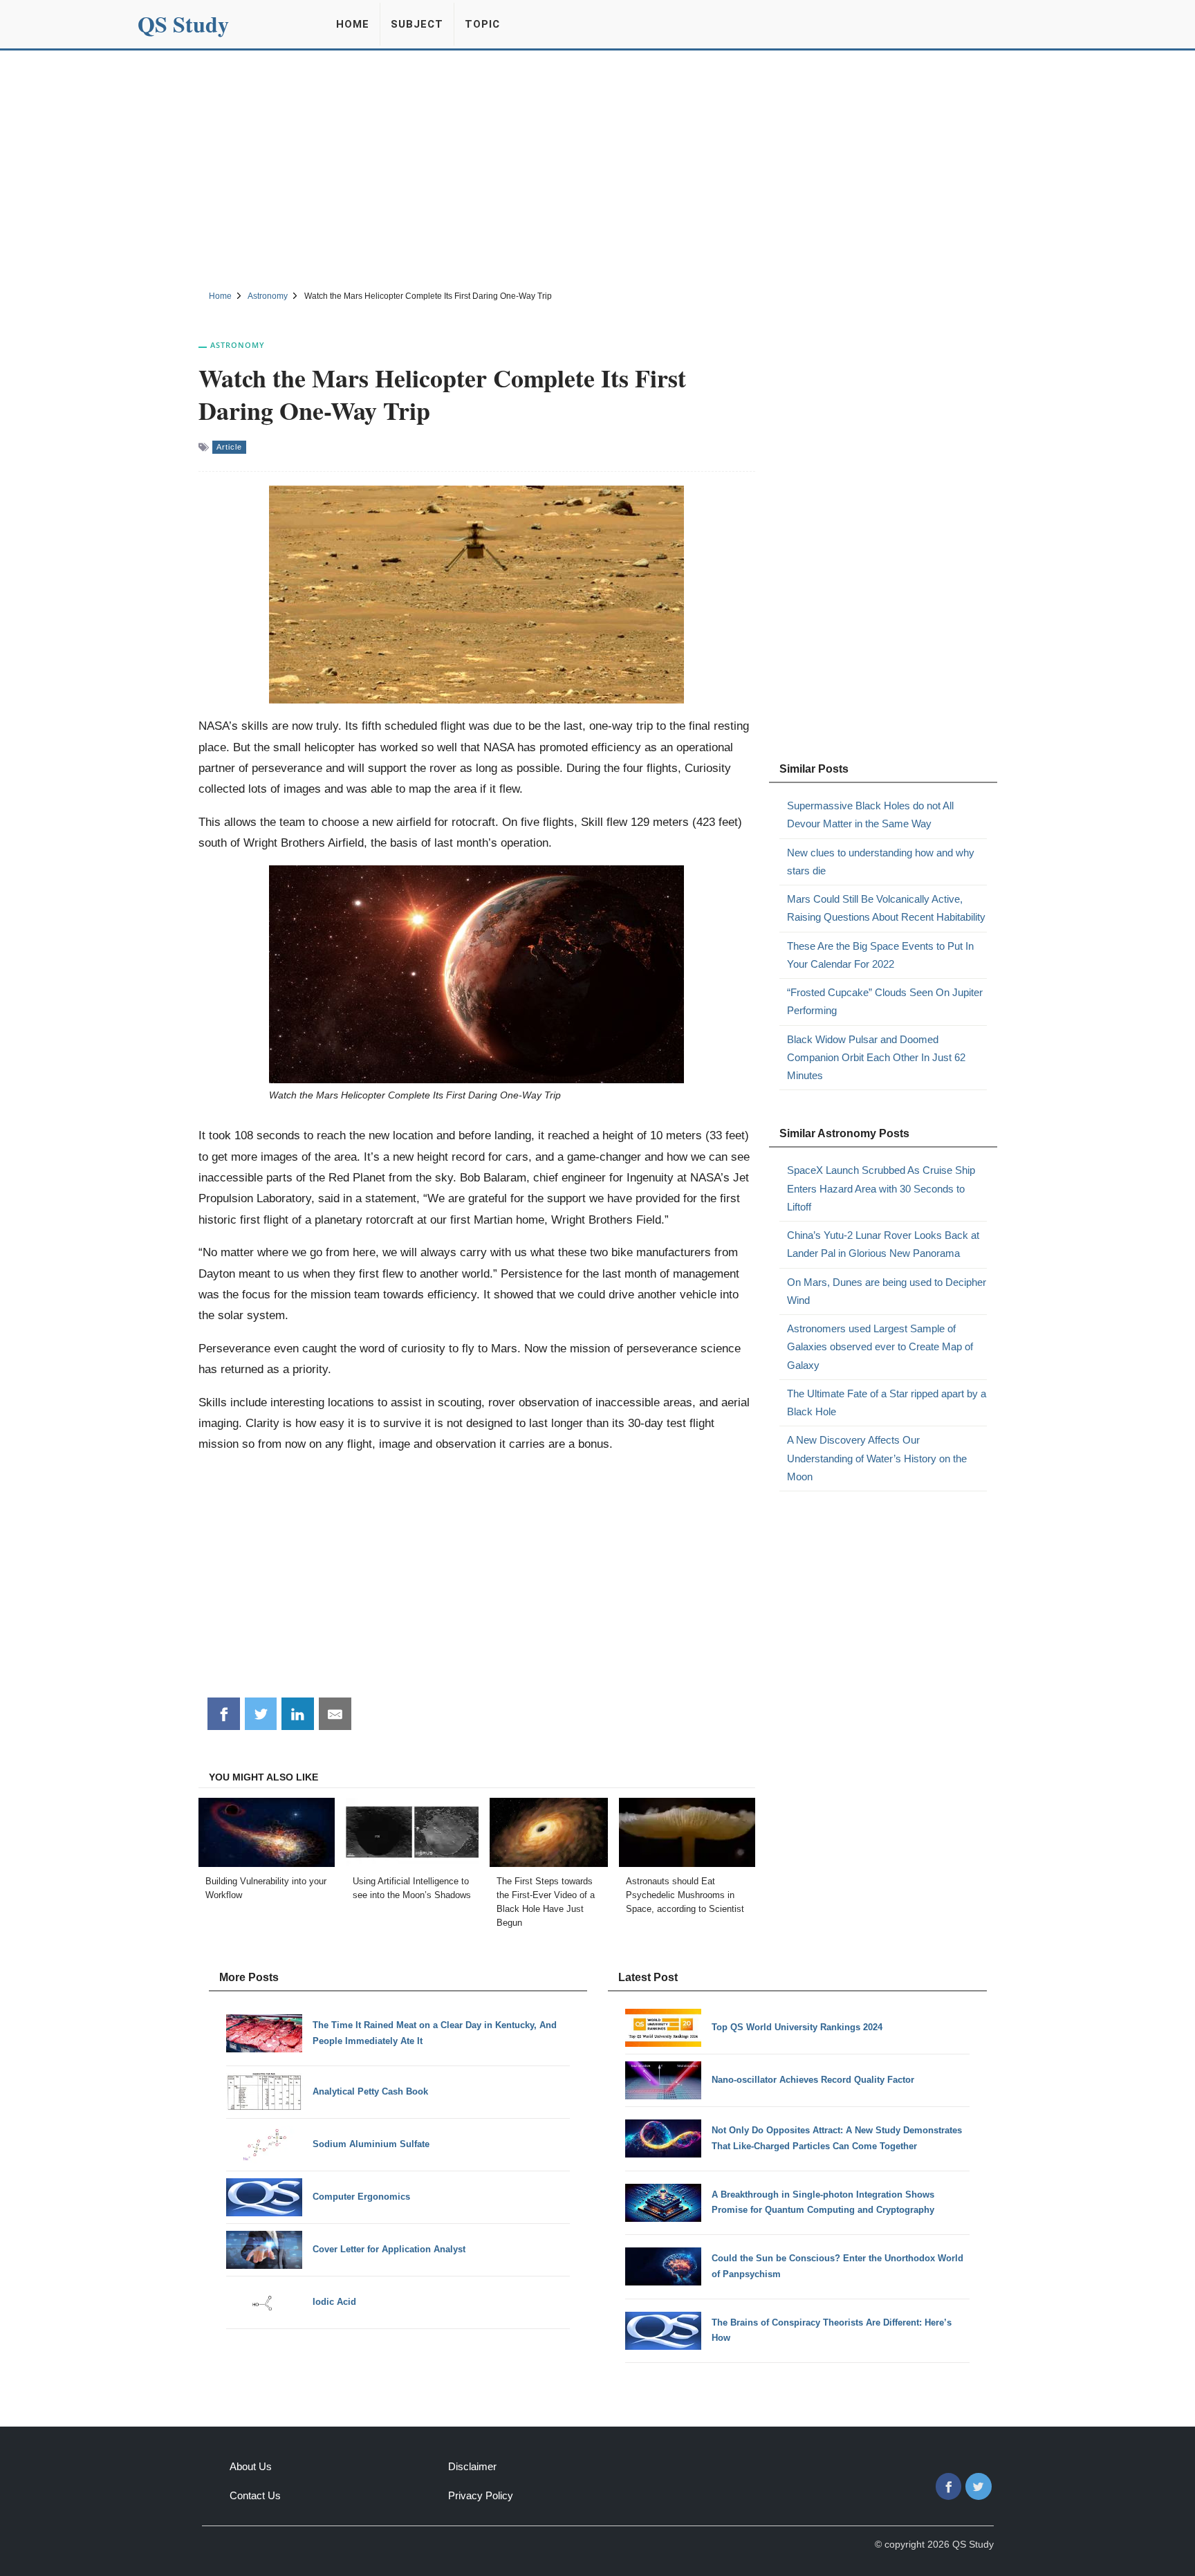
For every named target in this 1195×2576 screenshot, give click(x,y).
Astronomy (238, 345)
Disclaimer (472, 2466)
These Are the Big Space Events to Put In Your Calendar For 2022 (880, 955)
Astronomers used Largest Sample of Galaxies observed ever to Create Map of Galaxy (880, 1347)
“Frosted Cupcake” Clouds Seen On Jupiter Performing (885, 1001)
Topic (482, 24)
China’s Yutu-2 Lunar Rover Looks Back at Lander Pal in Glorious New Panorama (883, 1244)
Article (229, 447)
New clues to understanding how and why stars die (881, 862)
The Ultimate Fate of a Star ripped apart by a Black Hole (887, 1402)
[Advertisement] (597, 168)
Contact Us (255, 2495)
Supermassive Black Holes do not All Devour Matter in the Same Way (870, 815)
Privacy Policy (481, 2495)
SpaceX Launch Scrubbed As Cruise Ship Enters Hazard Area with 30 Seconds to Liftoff (881, 1188)
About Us (251, 2466)
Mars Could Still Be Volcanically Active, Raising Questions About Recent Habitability (886, 908)
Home (353, 24)
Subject (417, 24)
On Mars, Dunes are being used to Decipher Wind (887, 1291)
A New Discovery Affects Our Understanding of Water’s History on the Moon (877, 1458)
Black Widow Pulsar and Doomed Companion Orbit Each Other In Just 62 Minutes (876, 1058)
